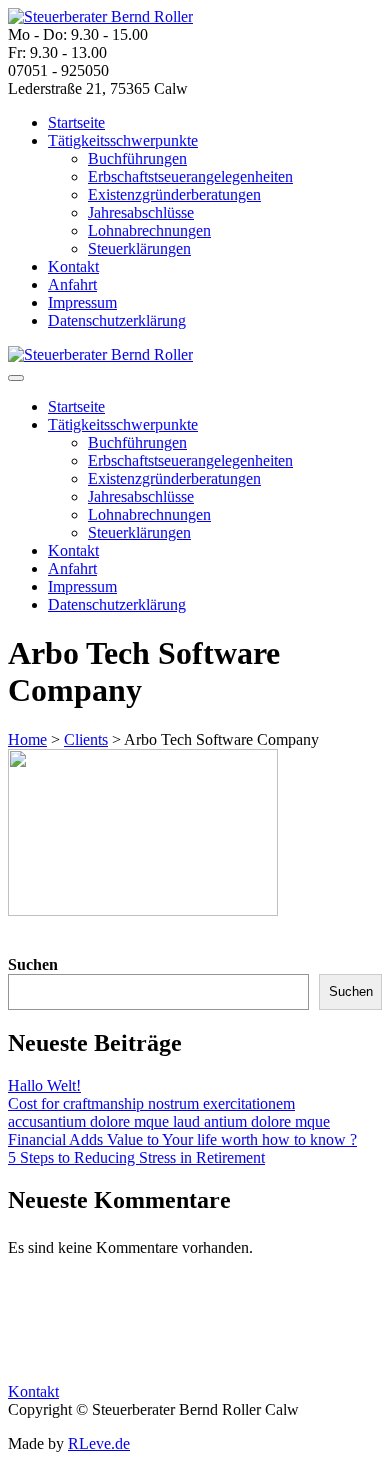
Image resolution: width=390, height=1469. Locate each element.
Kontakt (73, 266)
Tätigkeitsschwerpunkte (123, 140)
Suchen (33, 964)
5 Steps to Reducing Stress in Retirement (136, 1157)
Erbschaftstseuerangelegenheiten (190, 176)
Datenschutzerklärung (117, 320)
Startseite (76, 122)
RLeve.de (99, 1443)
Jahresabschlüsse (141, 212)
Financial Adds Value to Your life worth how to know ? (182, 1139)
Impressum (82, 302)
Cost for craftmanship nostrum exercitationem (151, 1103)
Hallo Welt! (44, 1085)
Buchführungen (137, 158)
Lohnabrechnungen (149, 230)
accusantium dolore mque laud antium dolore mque (169, 1121)
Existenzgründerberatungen (174, 194)
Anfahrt (72, 284)
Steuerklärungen (139, 248)
